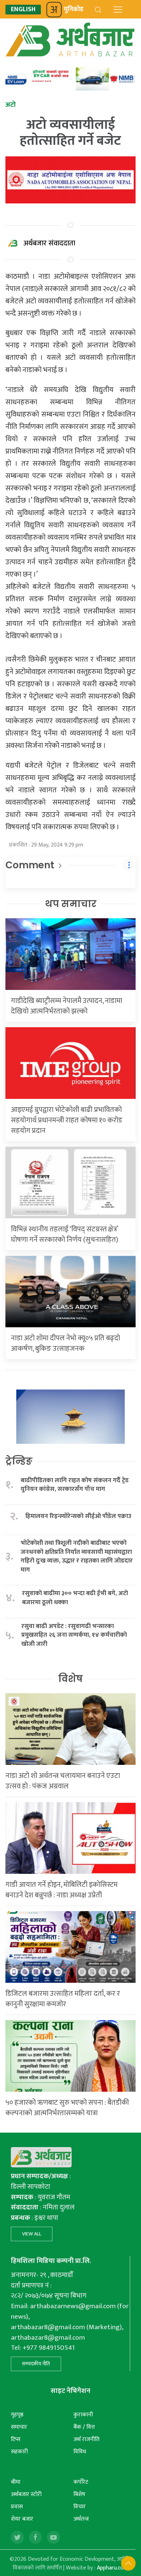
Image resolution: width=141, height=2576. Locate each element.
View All (32, 2234)
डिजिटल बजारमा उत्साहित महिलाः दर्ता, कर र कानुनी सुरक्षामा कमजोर (63, 1999)
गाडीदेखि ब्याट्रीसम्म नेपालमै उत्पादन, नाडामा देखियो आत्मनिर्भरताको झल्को (67, 1006)
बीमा (16, 2482)
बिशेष (79, 2494)
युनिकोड (74, 9)
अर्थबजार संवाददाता (49, 243)
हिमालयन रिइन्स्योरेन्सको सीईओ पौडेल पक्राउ (78, 1516)
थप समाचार (71, 904)
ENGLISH (23, 10)
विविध (80, 2452)
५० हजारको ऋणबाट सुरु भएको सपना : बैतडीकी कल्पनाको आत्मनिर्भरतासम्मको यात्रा (67, 2108)
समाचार (19, 2427)
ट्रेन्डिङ (19, 1461)
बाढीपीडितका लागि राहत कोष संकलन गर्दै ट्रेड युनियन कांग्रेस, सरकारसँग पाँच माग (75, 1485)
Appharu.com (113, 2568)
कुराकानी (83, 2415)
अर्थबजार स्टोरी (26, 2494)
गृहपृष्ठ (17, 2415)
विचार (80, 2507)
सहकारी (19, 2452)
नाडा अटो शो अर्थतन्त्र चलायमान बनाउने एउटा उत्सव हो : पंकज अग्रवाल (63, 1781)
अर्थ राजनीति (86, 2439)
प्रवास (17, 2507)
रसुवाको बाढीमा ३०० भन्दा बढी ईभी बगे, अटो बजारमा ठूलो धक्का (75, 1598)
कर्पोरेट (81, 2482)
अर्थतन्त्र (81, 2519)
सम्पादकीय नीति (36, 2364)
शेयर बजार (22, 2519)
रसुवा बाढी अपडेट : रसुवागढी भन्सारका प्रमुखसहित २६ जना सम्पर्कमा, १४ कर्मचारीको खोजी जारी (74, 1635)
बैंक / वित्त (84, 2427)
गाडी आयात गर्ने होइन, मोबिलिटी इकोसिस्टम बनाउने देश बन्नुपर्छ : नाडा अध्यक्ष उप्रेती (61, 1890)
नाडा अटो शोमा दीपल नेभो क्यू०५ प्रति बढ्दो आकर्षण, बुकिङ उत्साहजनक (65, 1343)
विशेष (70, 1679)
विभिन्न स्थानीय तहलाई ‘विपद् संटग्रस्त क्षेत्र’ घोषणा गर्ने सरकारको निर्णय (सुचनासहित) (65, 1234)
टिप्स (16, 2439)
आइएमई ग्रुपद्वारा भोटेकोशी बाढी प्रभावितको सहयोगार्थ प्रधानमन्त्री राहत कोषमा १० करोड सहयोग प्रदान (67, 1120)
